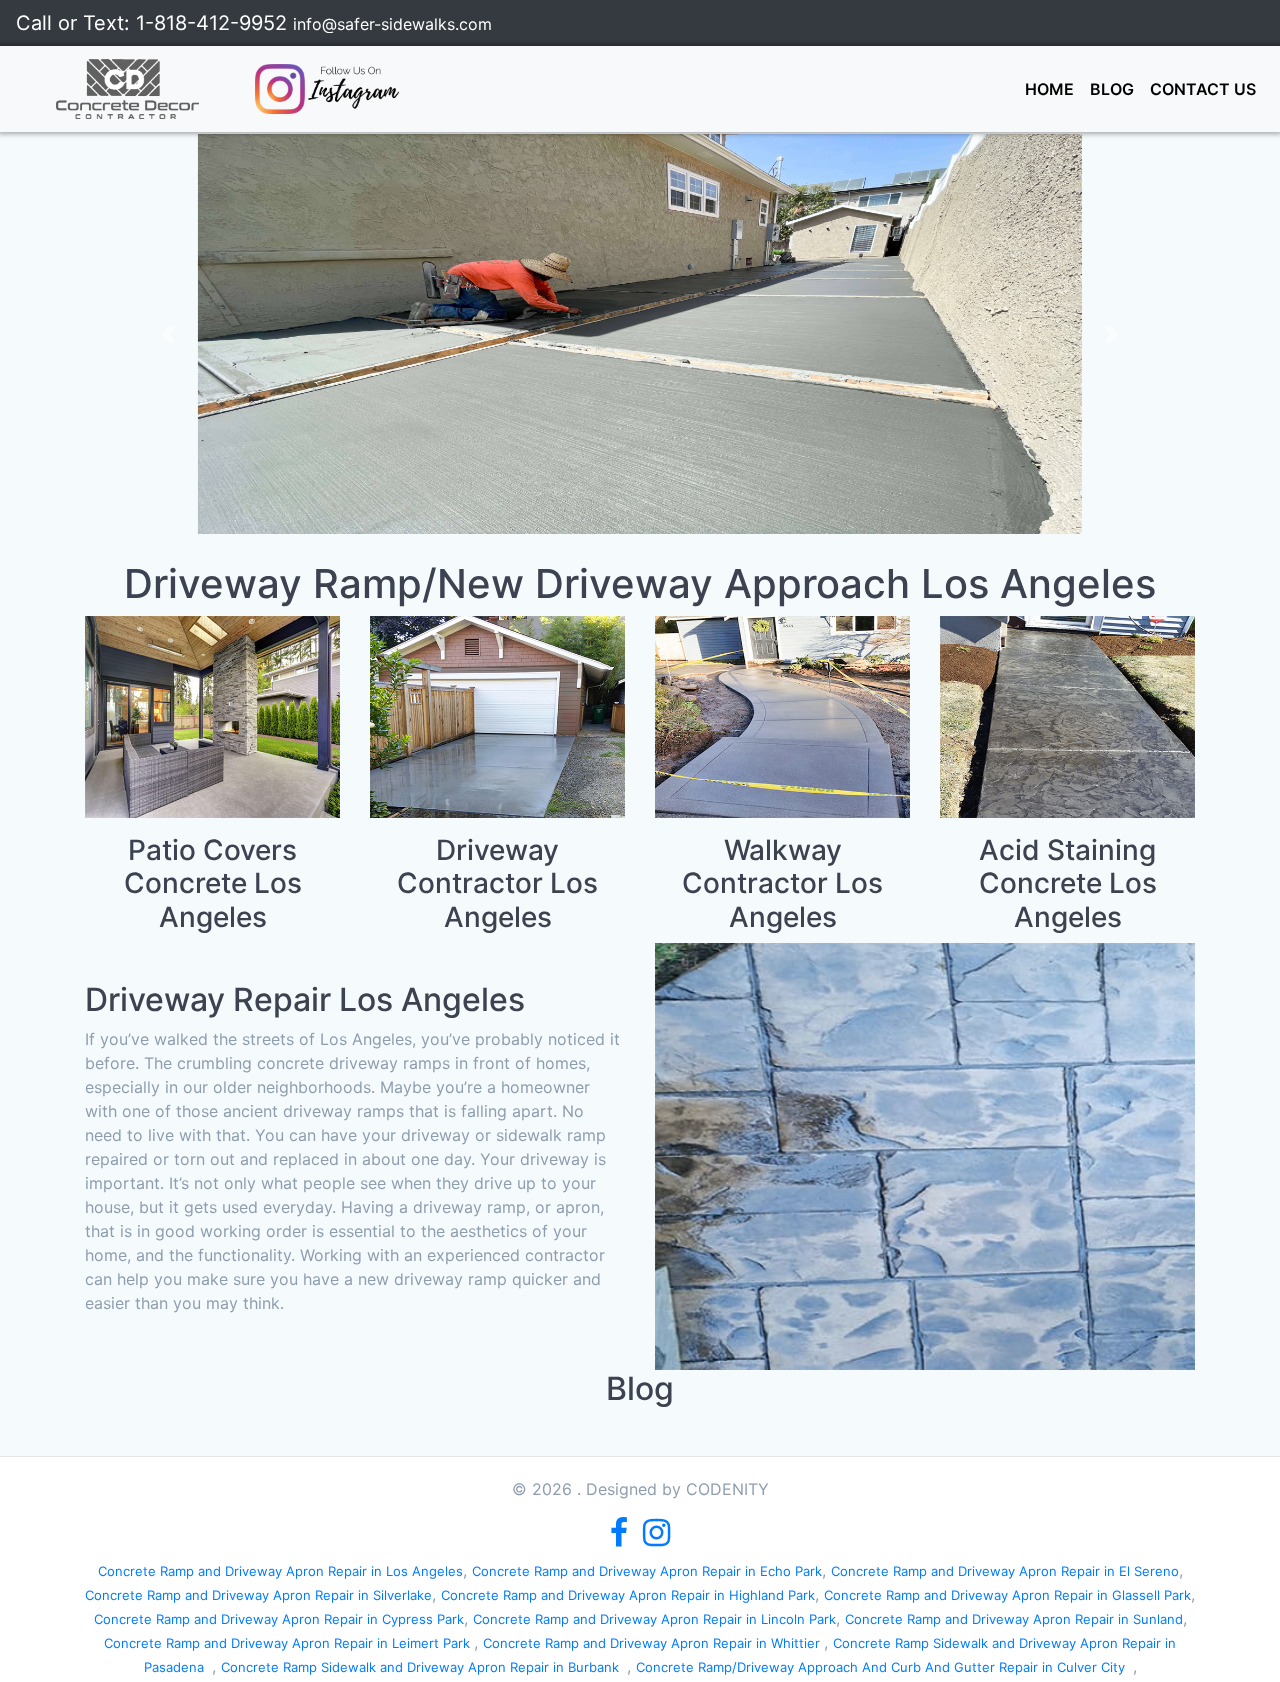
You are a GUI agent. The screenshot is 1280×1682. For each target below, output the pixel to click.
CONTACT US (1203, 89)
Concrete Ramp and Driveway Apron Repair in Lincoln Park (654, 1619)
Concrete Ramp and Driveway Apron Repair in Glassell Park (1007, 1595)
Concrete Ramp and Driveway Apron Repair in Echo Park (647, 1571)
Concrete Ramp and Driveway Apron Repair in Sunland (1014, 1619)
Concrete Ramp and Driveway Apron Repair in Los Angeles (280, 1571)
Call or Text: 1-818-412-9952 (154, 23)
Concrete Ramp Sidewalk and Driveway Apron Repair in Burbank (424, 1667)
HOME (1053, 88)
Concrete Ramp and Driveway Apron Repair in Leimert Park (289, 1643)
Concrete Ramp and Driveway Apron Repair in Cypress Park (279, 1619)
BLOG (1112, 89)
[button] (168, 334)
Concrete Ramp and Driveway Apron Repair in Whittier (653, 1643)
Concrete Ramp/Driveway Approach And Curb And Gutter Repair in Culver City (884, 1667)
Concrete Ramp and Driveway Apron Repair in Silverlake (258, 1595)
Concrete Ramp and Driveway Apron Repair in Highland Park (628, 1595)
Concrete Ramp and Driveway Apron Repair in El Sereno (1005, 1571)
